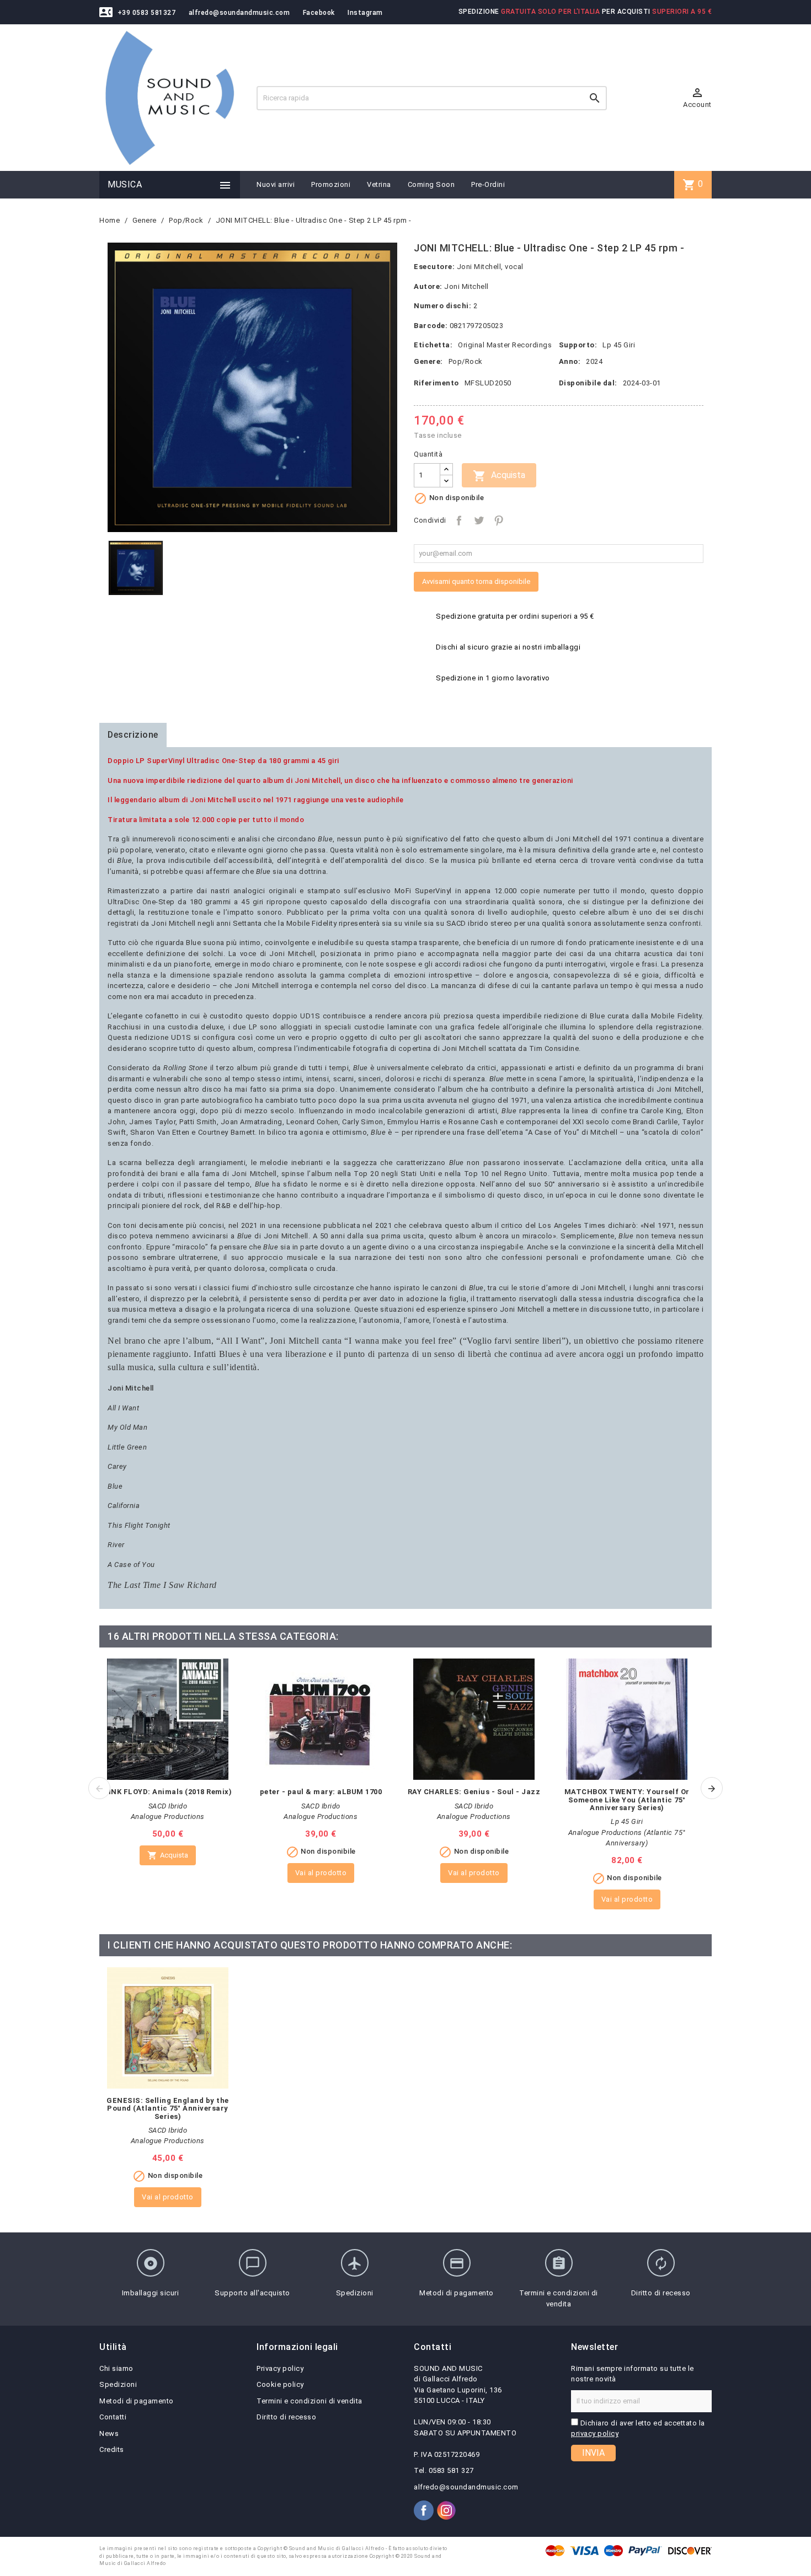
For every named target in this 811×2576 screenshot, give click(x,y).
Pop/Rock (466, 361)
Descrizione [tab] (133, 735)
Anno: (570, 361)
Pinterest (499, 520)
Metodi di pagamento (137, 2401)
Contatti (113, 2417)
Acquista (499, 476)
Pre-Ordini (488, 184)
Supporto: (578, 345)
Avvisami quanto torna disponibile (476, 581)
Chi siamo (116, 2368)
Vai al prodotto (321, 1873)
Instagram (365, 13)
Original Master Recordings (505, 345)
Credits (112, 2449)
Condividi (459, 520)
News (109, 2433)
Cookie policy (280, 2384)
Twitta (479, 520)
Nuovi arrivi (276, 184)
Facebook (319, 13)
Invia (593, 2453)
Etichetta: (433, 345)
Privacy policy (280, 2368)
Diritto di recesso (286, 2417)
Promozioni (331, 184)
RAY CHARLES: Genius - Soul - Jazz (474, 1792)
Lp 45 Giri (619, 345)
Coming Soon (431, 184)
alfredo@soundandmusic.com (239, 13)
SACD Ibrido (168, 1806)
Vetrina (379, 184)
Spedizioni (118, 2384)
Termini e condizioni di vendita (310, 2401)
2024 (594, 361)
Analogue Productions (168, 1816)
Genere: (428, 361)
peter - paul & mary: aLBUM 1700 (321, 1792)
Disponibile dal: (588, 383)
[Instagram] (446, 2510)
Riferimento (436, 383)
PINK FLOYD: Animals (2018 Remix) (167, 1792)
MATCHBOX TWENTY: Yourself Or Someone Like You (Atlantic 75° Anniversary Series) (627, 1800)
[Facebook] (424, 2510)
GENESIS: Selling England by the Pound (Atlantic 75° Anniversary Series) (168, 2108)
